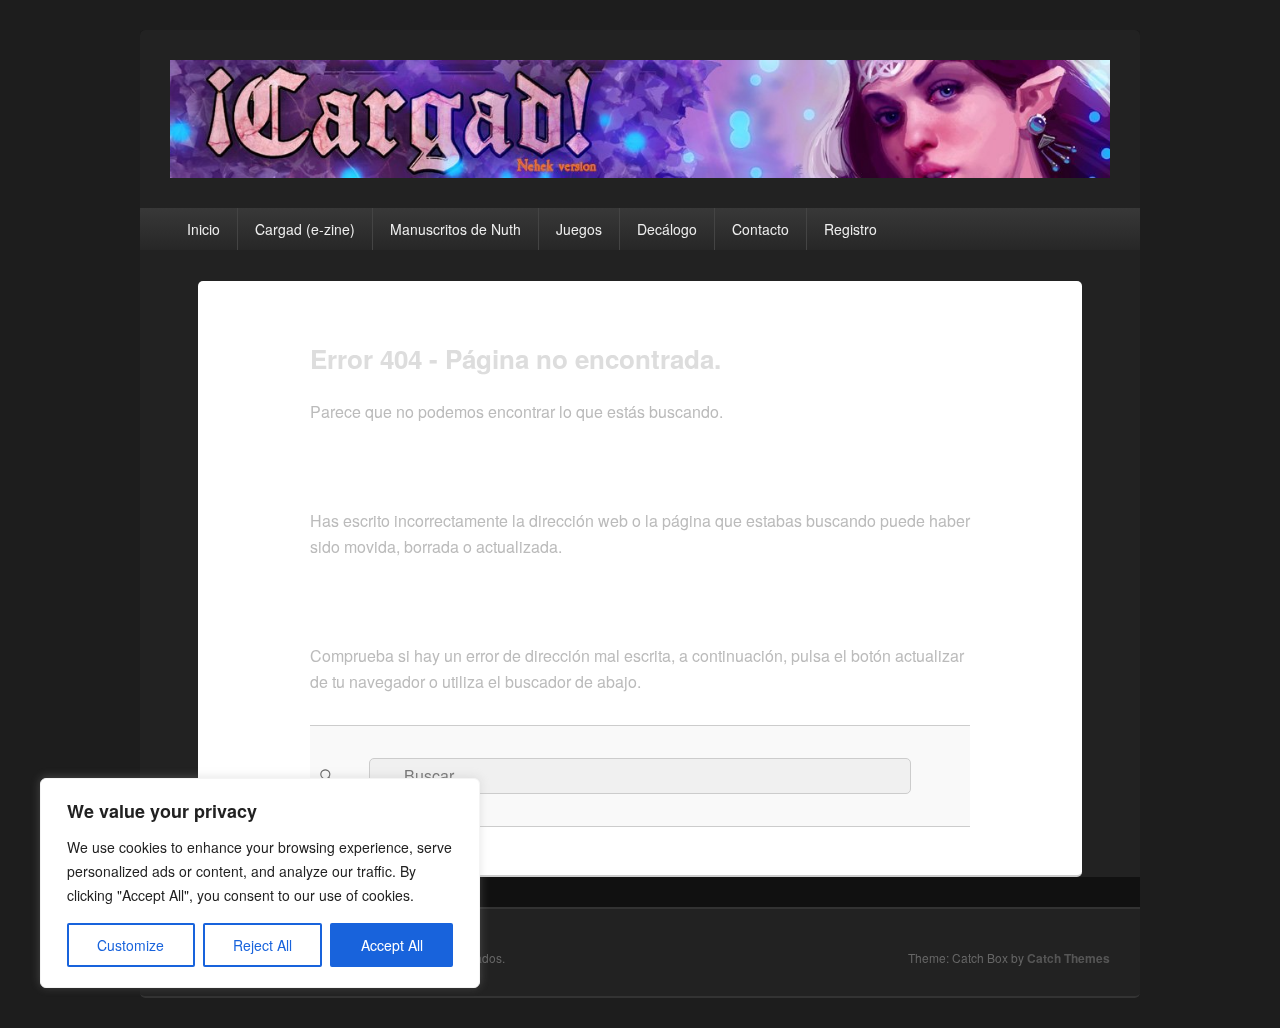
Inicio (203, 229)
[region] (260, 883)
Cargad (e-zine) (305, 229)
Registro (850, 229)
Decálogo (667, 229)
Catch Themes (1068, 958)
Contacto (760, 229)
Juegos (579, 229)
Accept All (392, 945)
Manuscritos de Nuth (455, 229)
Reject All (262, 945)
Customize (130, 945)
